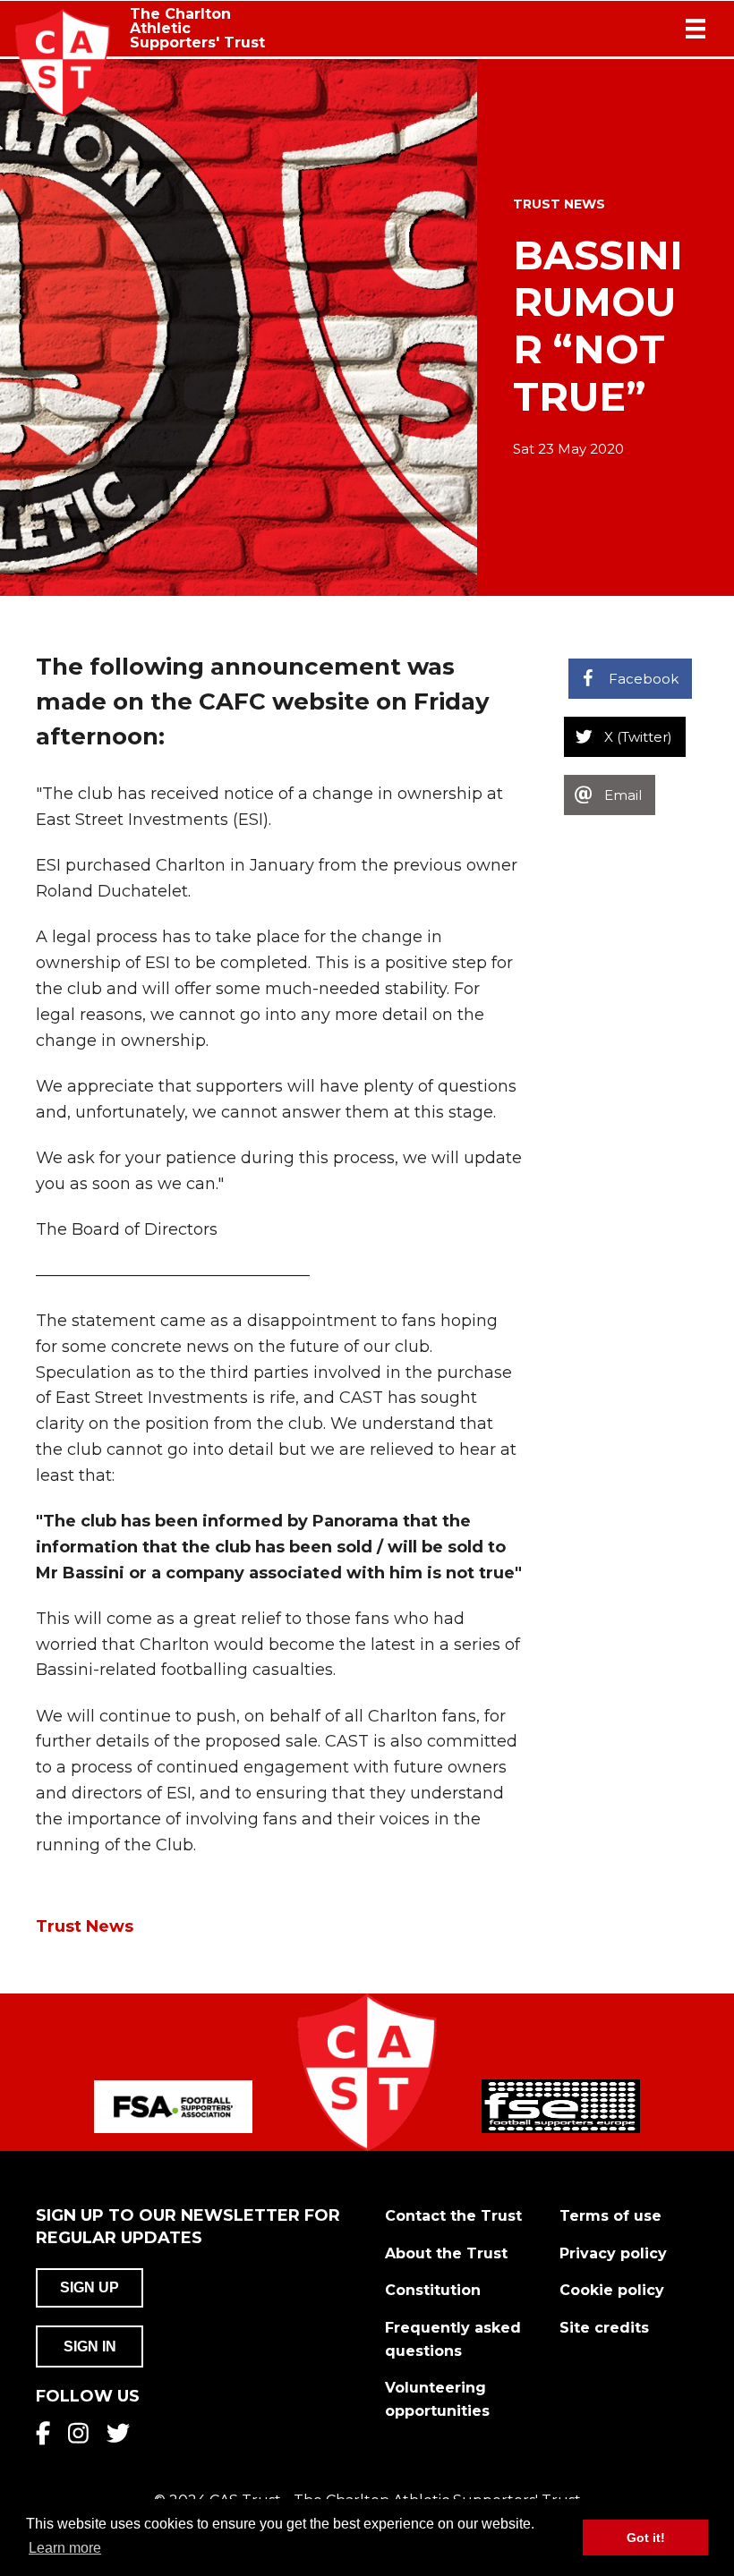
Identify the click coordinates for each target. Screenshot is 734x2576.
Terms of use (610, 2216)
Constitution (433, 2290)
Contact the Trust (453, 2216)
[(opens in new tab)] (173, 2105)
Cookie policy (612, 2290)
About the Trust (446, 2253)
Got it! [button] (646, 2538)
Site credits (604, 2328)
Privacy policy (613, 2253)
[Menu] (696, 29)
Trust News (559, 204)
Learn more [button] (65, 2548)
